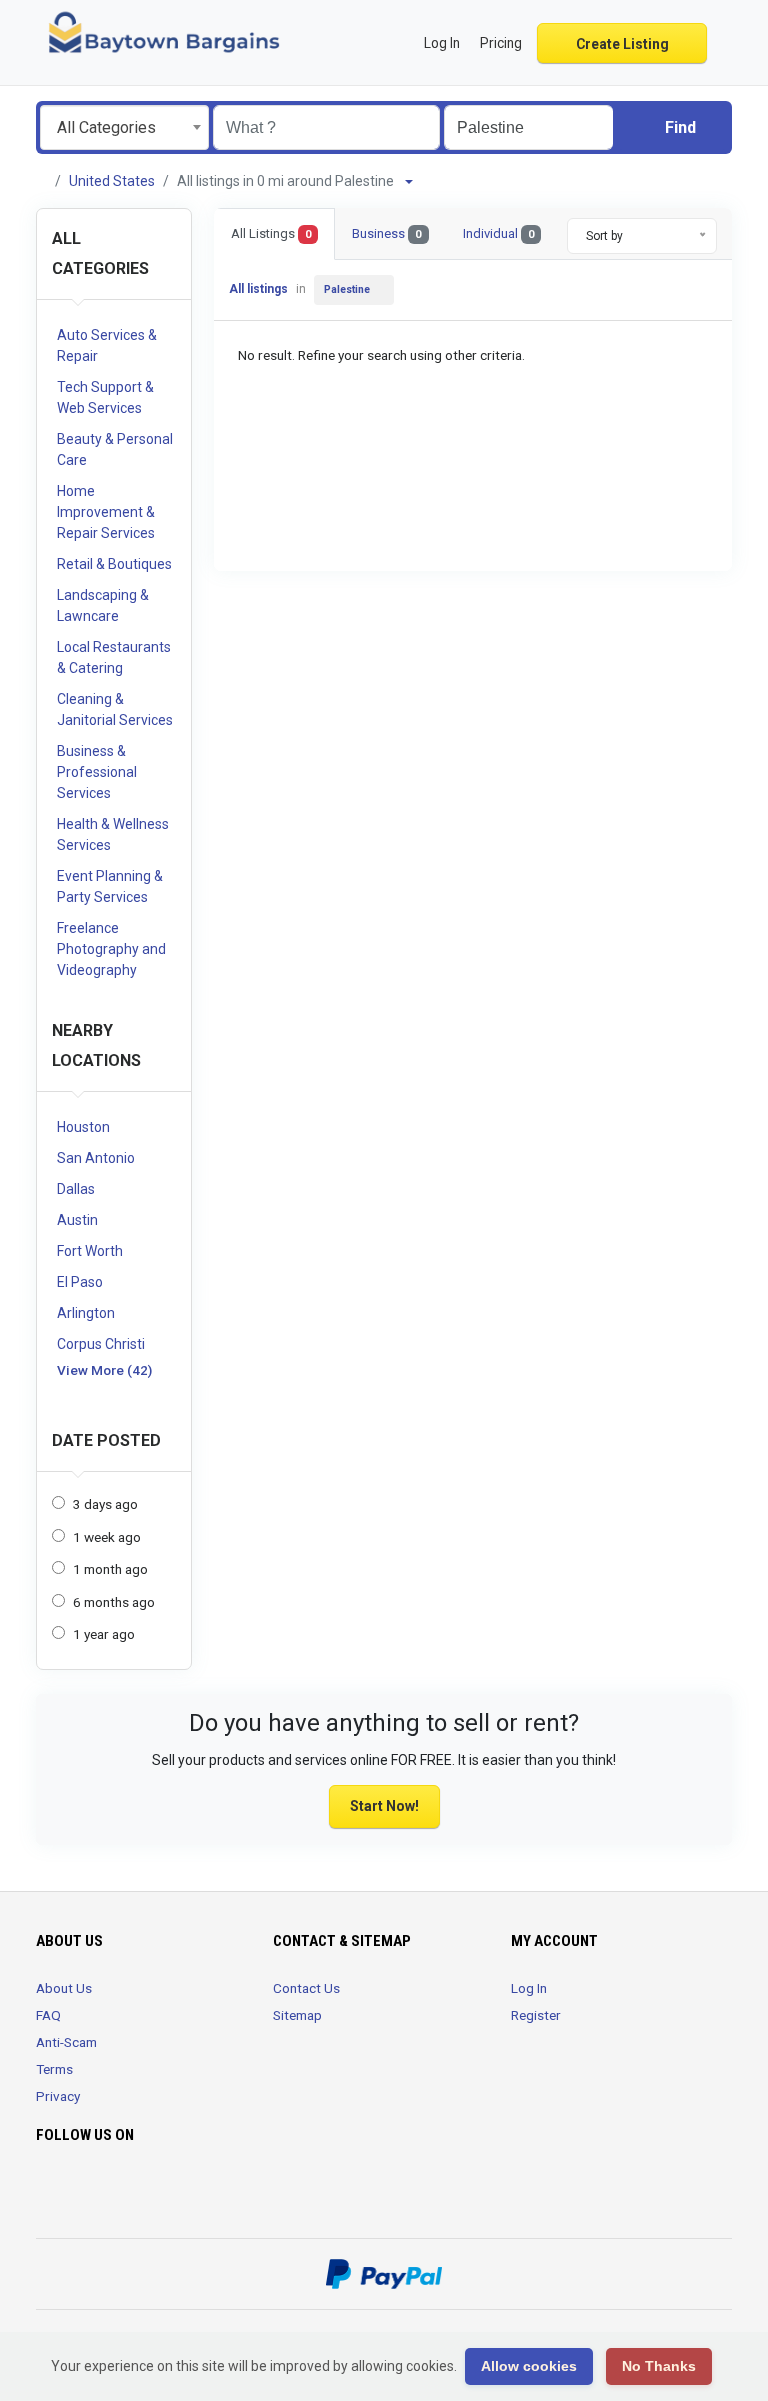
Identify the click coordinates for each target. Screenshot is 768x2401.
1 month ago (110, 1569)
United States (112, 181)
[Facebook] (48, 2194)
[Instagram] (104, 2194)
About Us (64, 1988)
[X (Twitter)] (76, 2194)
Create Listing (622, 44)
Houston (83, 1127)
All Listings (271, 233)
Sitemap (297, 2015)
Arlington (86, 1313)
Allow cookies (529, 2366)
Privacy (58, 2096)
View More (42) (104, 1370)
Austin (77, 1220)
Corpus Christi (101, 1344)
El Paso (80, 1282)
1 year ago (104, 1634)
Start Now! (384, 1806)
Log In (529, 1988)
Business (386, 233)
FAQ (48, 2015)
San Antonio (96, 1158)
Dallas (76, 1189)
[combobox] (124, 127)
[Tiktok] (132, 2194)
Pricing (501, 43)
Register (536, 2015)
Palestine (347, 289)
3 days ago (105, 1504)
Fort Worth (90, 1251)
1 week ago (107, 1537)
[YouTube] (160, 2194)
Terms (54, 2069)
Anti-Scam (66, 2042)
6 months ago (114, 1602)
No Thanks (659, 2366)
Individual (498, 233)
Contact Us (306, 1988)
